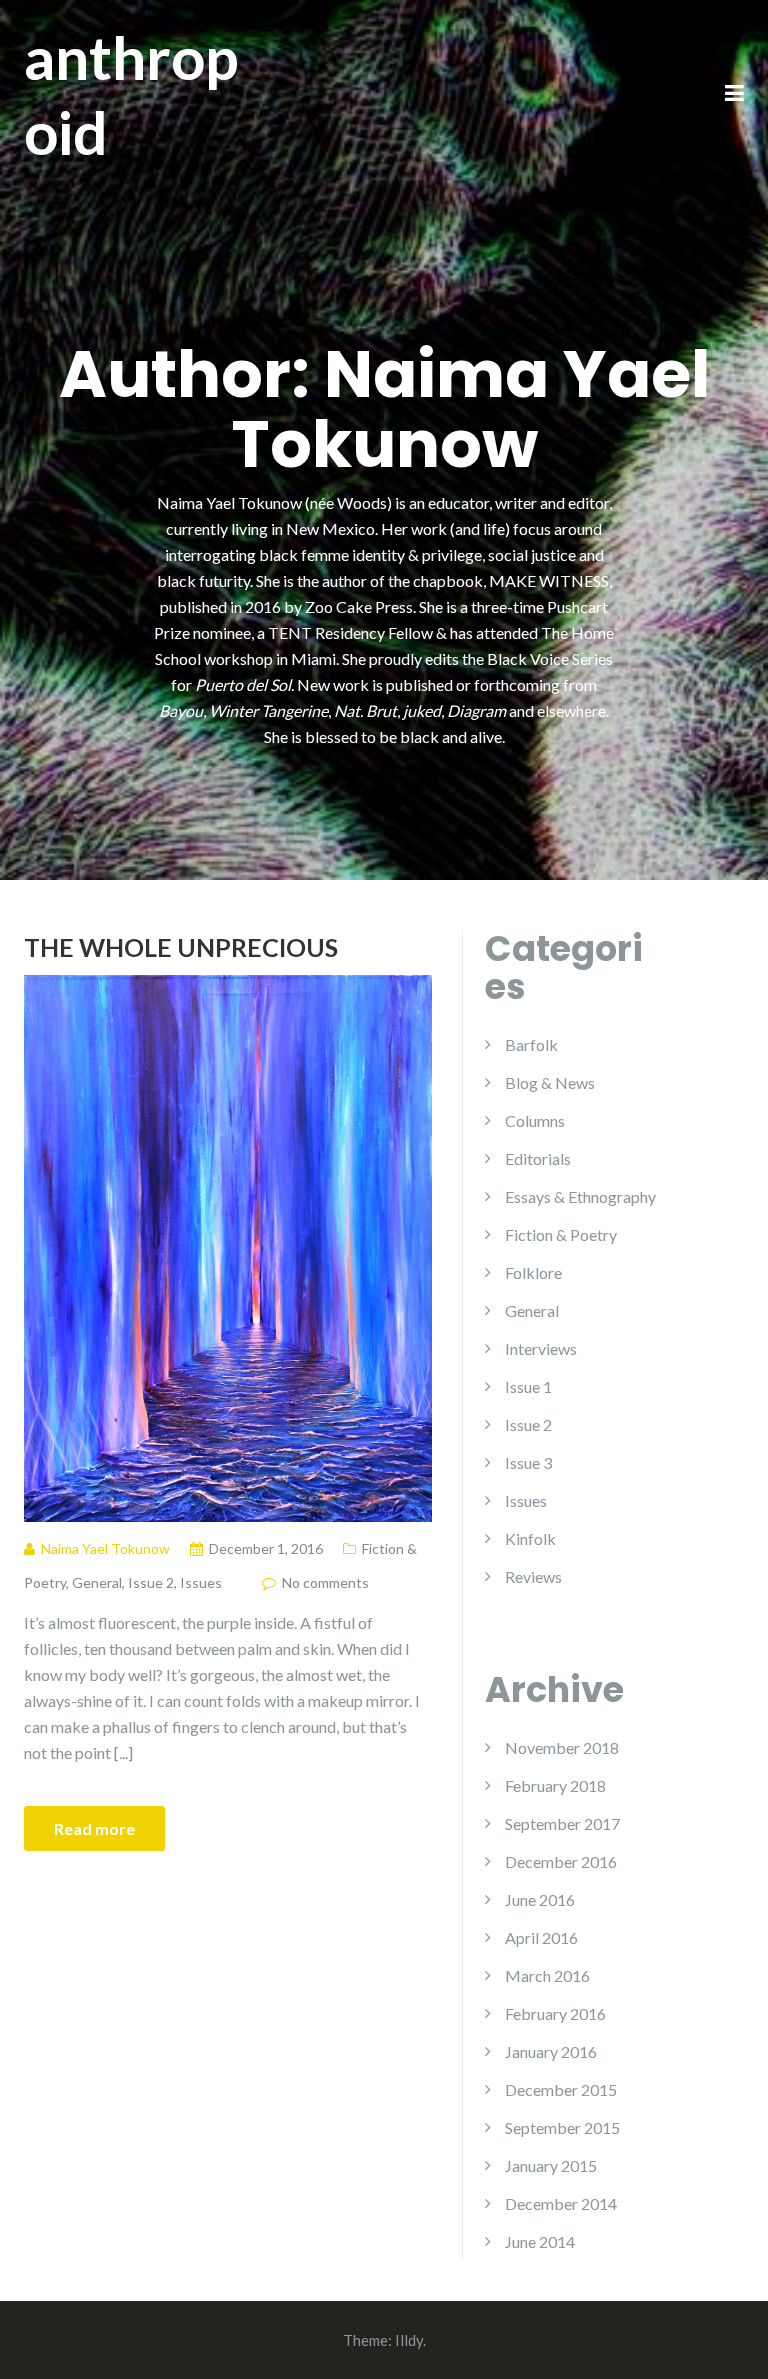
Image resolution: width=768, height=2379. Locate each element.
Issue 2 (151, 1582)
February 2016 (555, 2013)
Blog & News (550, 1082)
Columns (535, 1120)
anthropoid (131, 94)
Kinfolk (530, 1538)
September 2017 (562, 1823)
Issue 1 (528, 1386)
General (97, 1582)
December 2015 (561, 2089)
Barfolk (531, 1044)
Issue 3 (528, 1462)
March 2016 (547, 1975)
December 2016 (561, 1861)
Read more (94, 1828)
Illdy (409, 2340)
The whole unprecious (181, 947)
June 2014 (540, 2241)
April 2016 (541, 1937)
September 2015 (562, 2127)
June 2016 (540, 1899)
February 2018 (555, 1785)
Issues (201, 1582)
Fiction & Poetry (561, 1234)
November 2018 (562, 1747)
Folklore (533, 1272)
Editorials (538, 1158)
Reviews (533, 1576)
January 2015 (551, 2165)
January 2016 (551, 2051)
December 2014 (561, 2203)
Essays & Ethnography (580, 1196)
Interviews (541, 1348)
